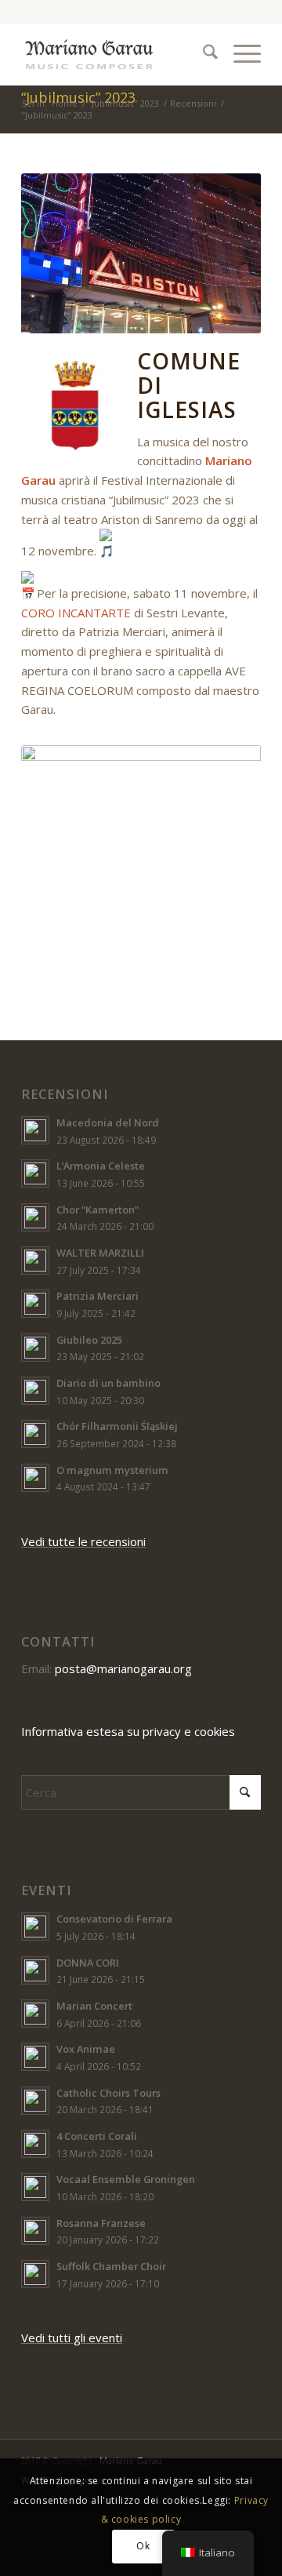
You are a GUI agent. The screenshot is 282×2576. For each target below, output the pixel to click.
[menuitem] (202, 54)
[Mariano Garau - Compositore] (117, 54)
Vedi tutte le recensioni (83, 1541)
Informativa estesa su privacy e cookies (128, 1731)
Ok (143, 2546)
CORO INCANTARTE (76, 613)
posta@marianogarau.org (123, 1668)
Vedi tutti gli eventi (72, 2338)
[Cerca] (202, 54)
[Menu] (239, 54)
